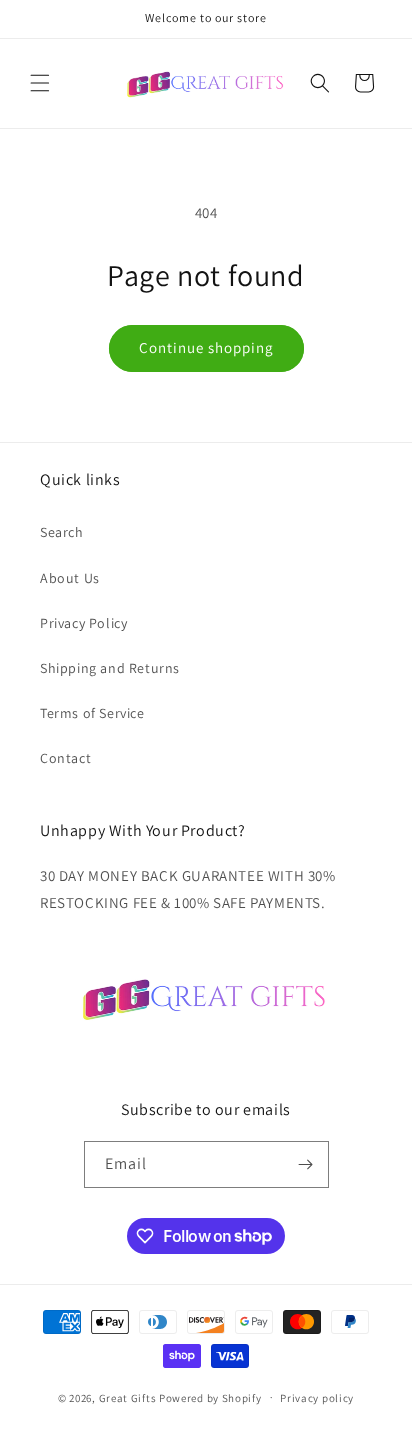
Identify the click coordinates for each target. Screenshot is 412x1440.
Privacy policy (317, 1398)
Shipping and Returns (110, 668)
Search (62, 532)
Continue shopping (206, 347)
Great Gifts (129, 1397)
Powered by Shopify (210, 1397)
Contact (65, 758)
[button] (40, 83)
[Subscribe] (306, 1164)
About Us (70, 578)
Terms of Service (92, 713)
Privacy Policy (83, 623)
